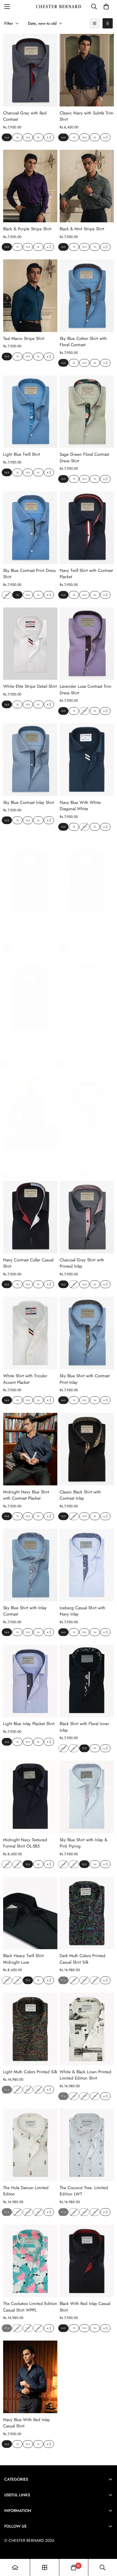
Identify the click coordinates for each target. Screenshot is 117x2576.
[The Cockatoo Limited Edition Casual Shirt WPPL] (30, 2261)
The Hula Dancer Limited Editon (26, 2191)
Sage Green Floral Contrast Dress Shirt (84, 458)
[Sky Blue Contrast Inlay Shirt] (30, 760)
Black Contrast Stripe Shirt (27, 1156)
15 (17, 137)
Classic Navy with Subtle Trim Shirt (86, 116)
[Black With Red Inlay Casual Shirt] (87, 2261)
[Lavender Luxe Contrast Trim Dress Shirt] (87, 644)
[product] (15, 2567)
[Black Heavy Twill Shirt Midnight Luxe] (30, 1913)
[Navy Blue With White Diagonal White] (87, 760)
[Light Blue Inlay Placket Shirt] (30, 1681)
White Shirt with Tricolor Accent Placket (25, 1379)
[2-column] (108, 23)
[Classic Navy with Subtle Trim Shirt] (87, 70)
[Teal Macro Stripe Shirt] (30, 296)
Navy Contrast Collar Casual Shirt (28, 1263)
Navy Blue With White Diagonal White (80, 806)
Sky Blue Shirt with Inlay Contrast (25, 1611)
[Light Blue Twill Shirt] (30, 412)
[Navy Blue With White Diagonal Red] (30, 881)
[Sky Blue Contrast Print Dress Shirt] (30, 528)
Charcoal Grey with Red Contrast (25, 116)
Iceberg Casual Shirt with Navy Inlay (82, 1611)
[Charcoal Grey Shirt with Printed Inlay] (87, 1217)
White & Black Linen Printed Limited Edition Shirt (85, 2075)
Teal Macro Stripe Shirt (24, 338)
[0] (106, 7)
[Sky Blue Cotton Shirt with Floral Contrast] (87, 296)
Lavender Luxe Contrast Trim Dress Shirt (85, 690)
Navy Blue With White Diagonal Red (24, 927)
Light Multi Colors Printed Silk (30, 2072)
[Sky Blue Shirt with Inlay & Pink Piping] (87, 1797)
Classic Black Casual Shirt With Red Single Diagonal (83, 927)
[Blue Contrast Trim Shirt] (87, 1113)
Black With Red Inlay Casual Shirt (85, 2307)
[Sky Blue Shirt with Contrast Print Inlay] (87, 1333)
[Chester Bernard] (59, 7)
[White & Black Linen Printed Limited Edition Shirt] (87, 2029)
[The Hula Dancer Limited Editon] (30, 2145)
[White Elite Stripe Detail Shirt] (30, 644)
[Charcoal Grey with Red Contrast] (30, 70)
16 (38, 137)
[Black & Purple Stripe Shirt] (30, 186)
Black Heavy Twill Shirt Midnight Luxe (23, 1959)
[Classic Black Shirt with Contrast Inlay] (87, 1449)
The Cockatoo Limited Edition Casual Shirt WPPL (30, 2307)
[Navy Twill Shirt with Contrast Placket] (87, 528)
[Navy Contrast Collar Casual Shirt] (30, 1217)
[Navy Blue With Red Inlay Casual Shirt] (30, 2377)
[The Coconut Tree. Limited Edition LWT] (87, 2145)
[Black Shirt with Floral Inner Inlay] (87, 1681)
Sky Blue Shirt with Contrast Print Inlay (85, 1379)
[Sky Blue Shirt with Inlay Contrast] (30, 1565)
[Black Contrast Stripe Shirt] (30, 1113)
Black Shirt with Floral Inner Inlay (84, 1727)
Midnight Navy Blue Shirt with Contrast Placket (26, 1495)
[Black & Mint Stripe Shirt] (87, 186)
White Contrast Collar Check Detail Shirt (85, 1043)
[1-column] (95, 23)
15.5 (28, 137)
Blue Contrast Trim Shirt (81, 1156)
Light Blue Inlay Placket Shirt (29, 1724)
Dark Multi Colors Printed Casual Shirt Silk (82, 1959)
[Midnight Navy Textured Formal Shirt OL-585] (30, 1797)
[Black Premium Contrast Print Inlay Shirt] (30, 997)
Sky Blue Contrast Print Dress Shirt (29, 574)
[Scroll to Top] (107, 2546)
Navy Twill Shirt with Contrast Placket (86, 574)
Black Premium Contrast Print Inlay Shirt (29, 1043)
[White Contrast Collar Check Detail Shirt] (87, 997)
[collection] (45, 2567)
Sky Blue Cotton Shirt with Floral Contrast (83, 342)
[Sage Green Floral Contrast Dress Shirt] (87, 412)
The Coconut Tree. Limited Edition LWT (84, 2191)
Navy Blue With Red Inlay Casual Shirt (27, 2423)
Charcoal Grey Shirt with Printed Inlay (82, 1263)
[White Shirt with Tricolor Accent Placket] (30, 1333)
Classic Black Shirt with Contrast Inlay (80, 1495)
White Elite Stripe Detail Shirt (30, 686)
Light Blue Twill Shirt (22, 454)
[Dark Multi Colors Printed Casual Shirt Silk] (87, 1913)
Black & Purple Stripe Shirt (27, 229)
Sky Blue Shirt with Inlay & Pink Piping (83, 1843)
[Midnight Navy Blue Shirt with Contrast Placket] (30, 1449)
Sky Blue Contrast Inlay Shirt (29, 802)
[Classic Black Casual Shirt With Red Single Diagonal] (87, 881)
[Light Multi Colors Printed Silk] (30, 2029)
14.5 (7, 137)
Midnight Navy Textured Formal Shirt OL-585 (25, 1843)
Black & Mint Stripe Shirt (82, 229)
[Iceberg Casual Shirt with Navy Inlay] (87, 1565)
